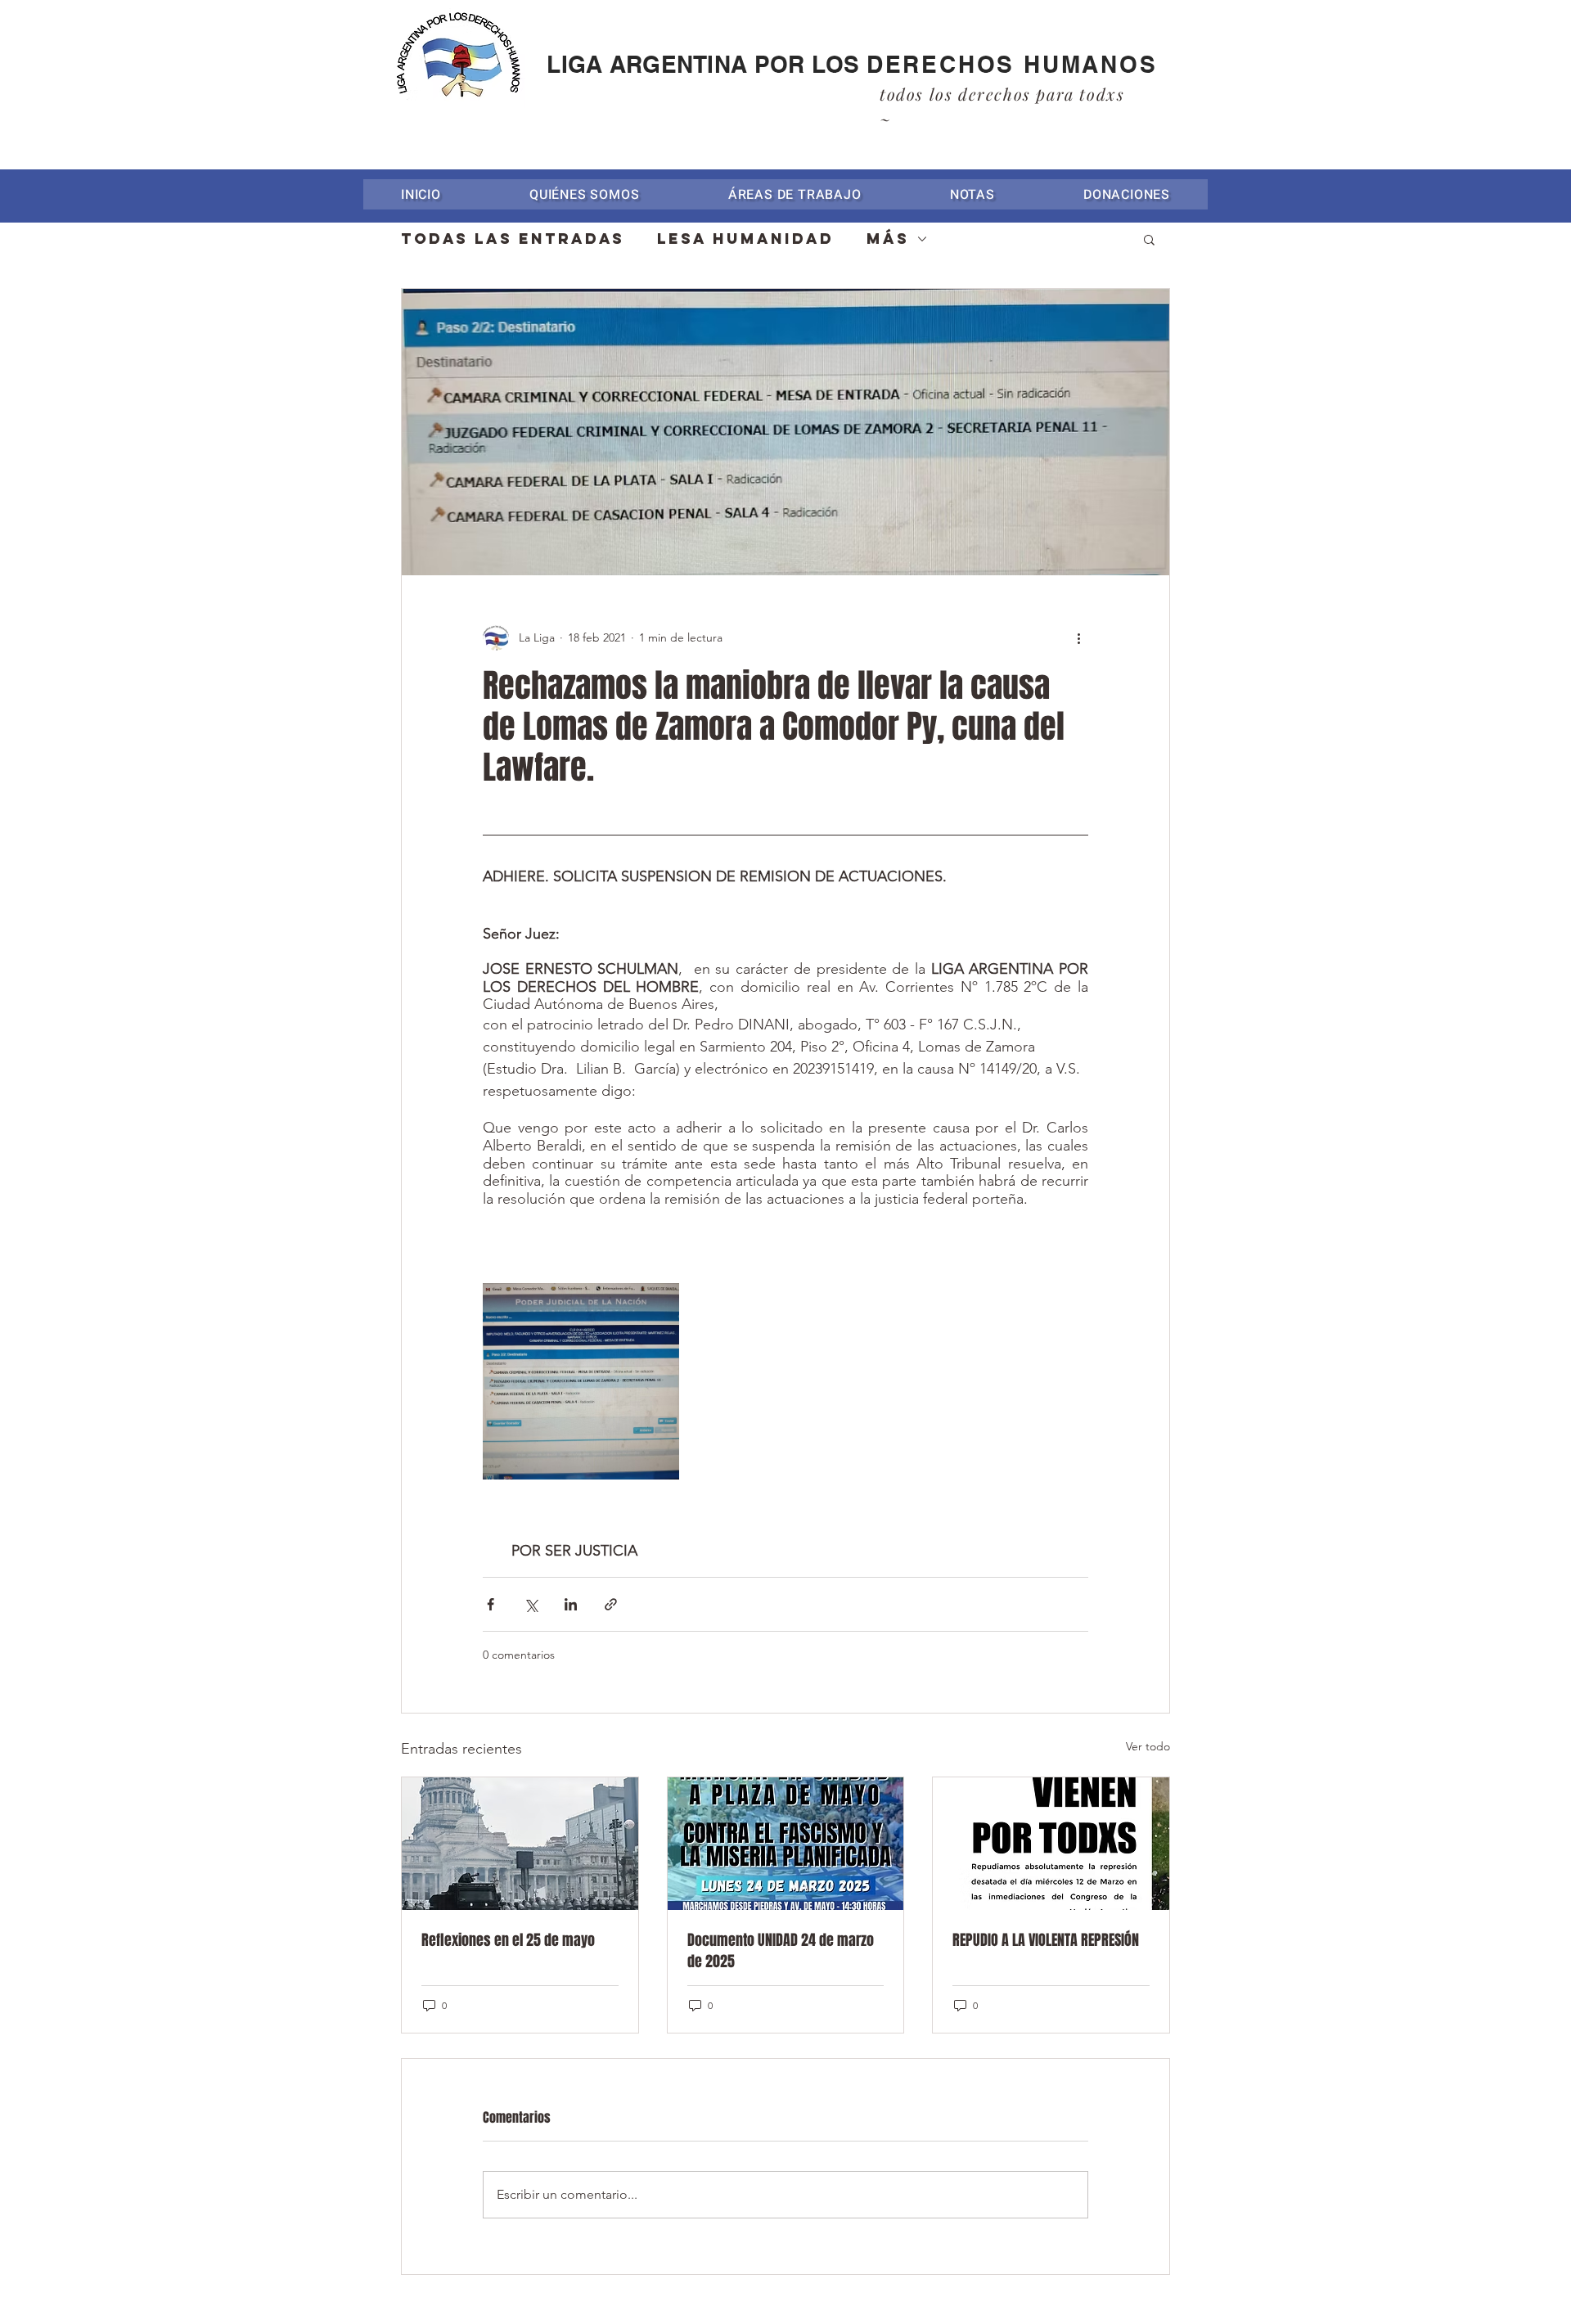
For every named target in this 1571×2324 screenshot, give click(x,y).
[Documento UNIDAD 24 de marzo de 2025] (786, 1844)
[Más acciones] (1078, 637)
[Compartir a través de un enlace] (611, 1604)
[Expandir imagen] (581, 1381)
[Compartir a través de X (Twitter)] (531, 1604)
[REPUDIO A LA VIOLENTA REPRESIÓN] (1051, 1844)
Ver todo (1148, 1746)
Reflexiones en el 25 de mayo (508, 1940)
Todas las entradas (513, 239)
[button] (795, 194)
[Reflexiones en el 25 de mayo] (520, 1844)
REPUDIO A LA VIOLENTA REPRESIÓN (1046, 1940)
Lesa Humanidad (745, 239)
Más (888, 239)
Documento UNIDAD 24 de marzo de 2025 (781, 1951)
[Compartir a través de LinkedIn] (571, 1604)
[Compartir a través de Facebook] (491, 1604)
